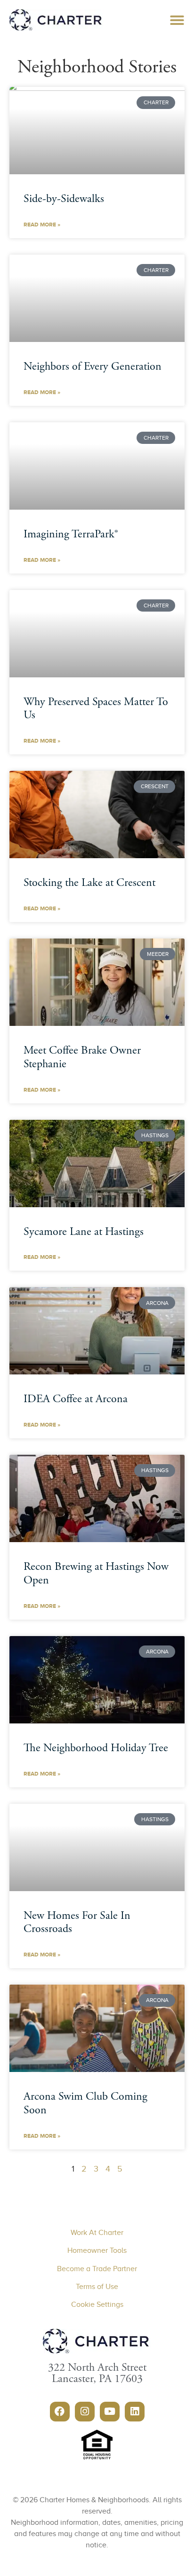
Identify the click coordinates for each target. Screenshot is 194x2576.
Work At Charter (97, 2233)
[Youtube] (110, 2412)
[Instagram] (85, 2412)
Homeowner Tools (97, 2250)
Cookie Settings (97, 2304)
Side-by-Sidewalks (64, 200)
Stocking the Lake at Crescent (89, 884)
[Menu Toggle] (177, 20)
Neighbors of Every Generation (93, 367)
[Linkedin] (135, 2412)
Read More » (42, 225)
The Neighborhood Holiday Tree (96, 1749)
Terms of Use (97, 2287)
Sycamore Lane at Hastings (84, 1233)
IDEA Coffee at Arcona (76, 1400)
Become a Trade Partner (97, 2269)
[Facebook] (60, 2412)
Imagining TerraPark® (71, 535)
